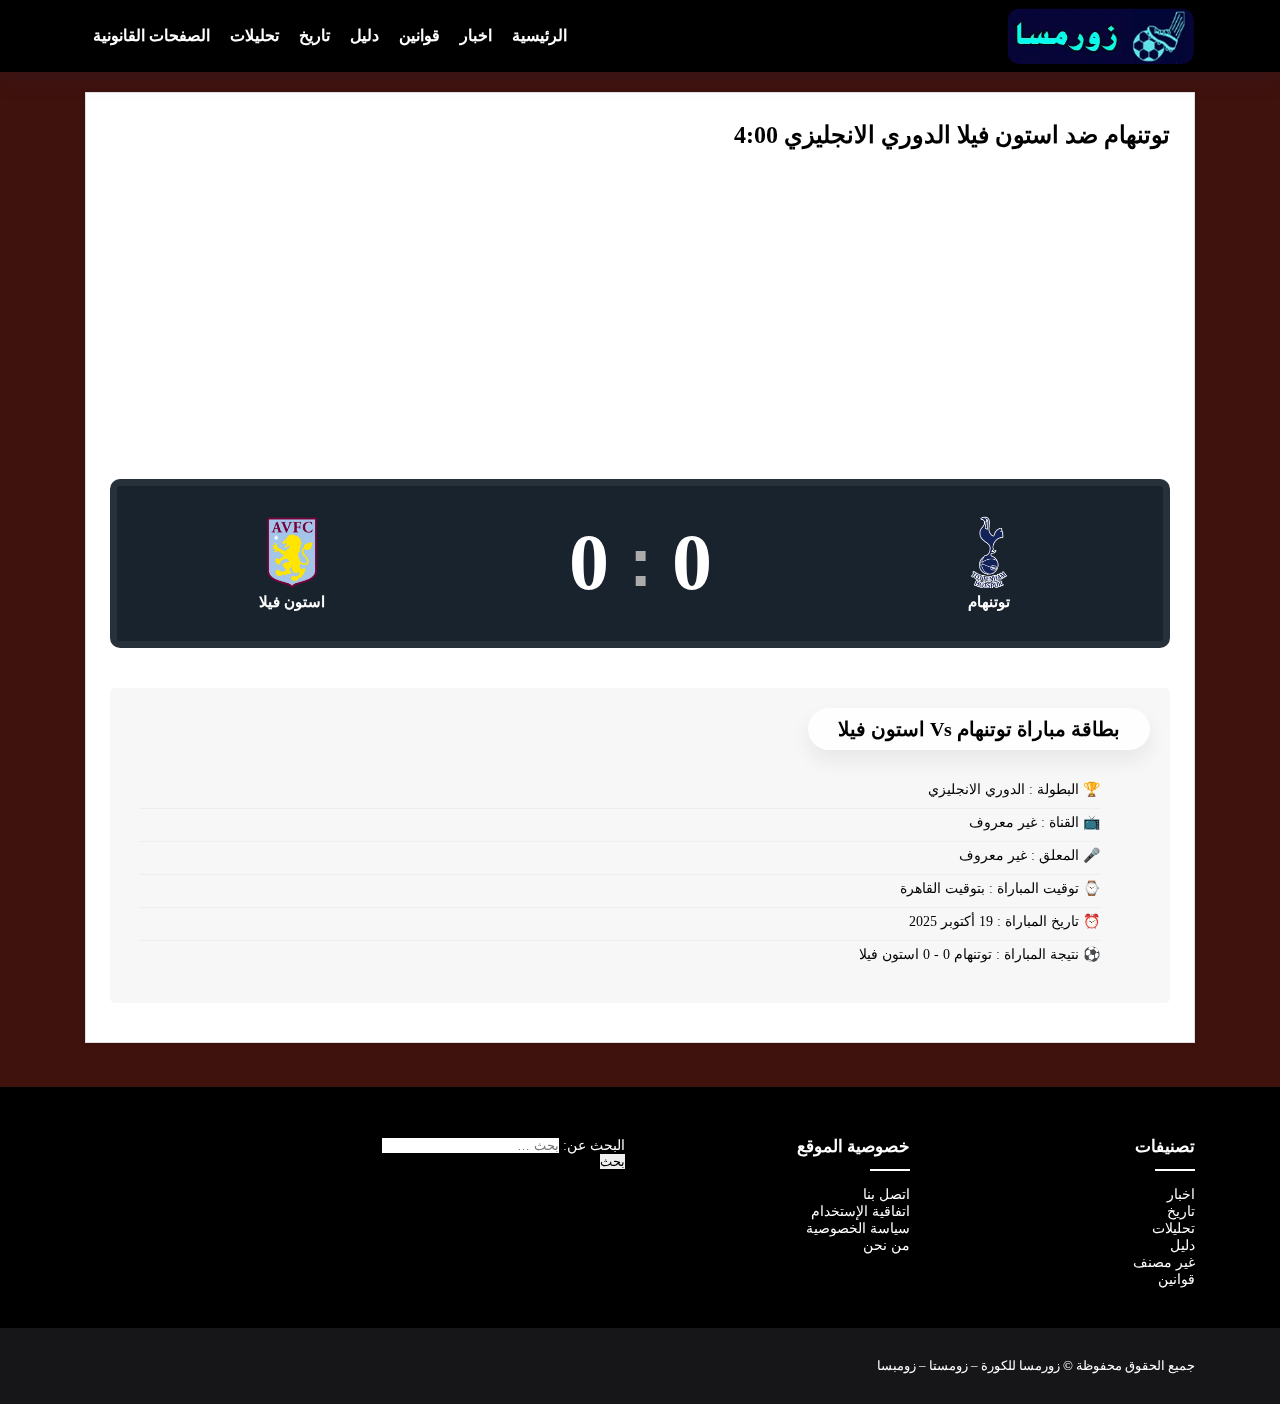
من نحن (886, 1245)
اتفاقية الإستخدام (860, 1211)
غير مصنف (1164, 1262)
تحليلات (254, 35)
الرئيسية (539, 35)
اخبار (476, 35)
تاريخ (314, 35)
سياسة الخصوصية (858, 1228)
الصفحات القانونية (151, 35)
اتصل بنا (886, 1194)
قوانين (419, 35)
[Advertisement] (640, 329)
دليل (364, 35)
